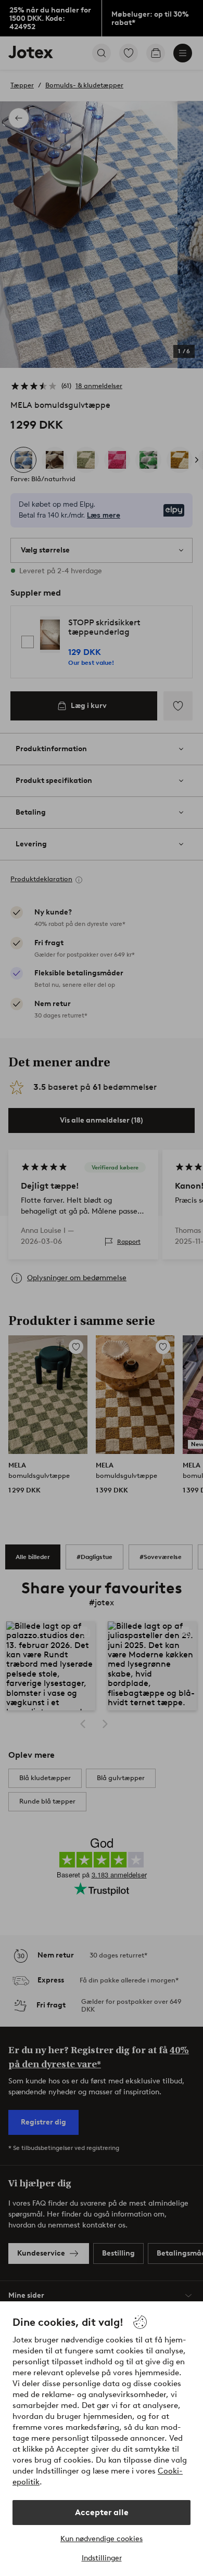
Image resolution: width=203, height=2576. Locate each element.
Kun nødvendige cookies (102, 2539)
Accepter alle (102, 2512)
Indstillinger (102, 2558)
